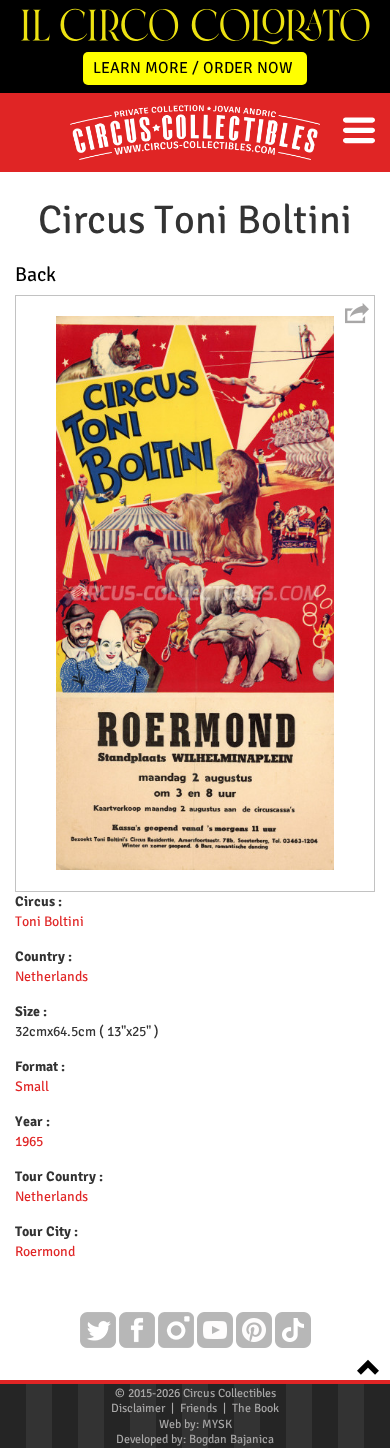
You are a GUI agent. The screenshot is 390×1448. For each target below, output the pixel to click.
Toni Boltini (49, 921)
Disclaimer (138, 1408)
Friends (198, 1408)
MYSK (217, 1424)
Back (35, 274)
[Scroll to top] (362, 1365)
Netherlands (51, 976)
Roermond (45, 1251)
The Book (255, 1408)
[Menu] (359, 130)
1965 (29, 1141)
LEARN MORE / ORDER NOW (193, 68)
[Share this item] (357, 313)
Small (32, 1086)
